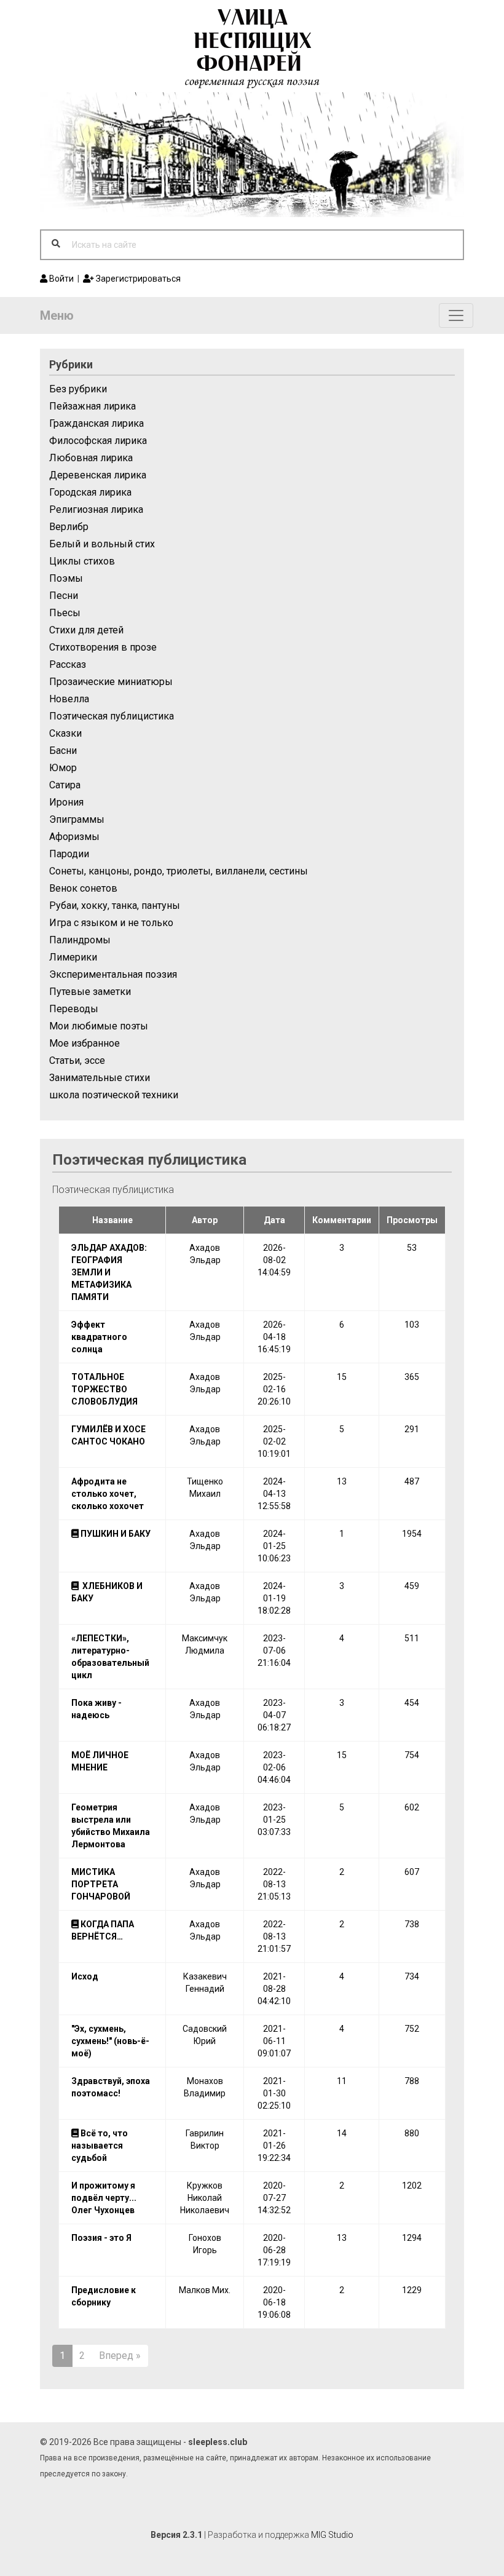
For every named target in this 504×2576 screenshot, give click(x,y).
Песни (64, 596)
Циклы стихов (82, 561)
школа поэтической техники (114, 1095)
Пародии (69, 854)
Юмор (63, 768)
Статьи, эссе (77, 1060)
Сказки (65, 733)
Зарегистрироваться (137, 279)
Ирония (66, 802)
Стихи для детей (86, 630)
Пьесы (65, 613)
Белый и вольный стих (102, 544)
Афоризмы (74, 837)
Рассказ (68, 664)
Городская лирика (90, 492)
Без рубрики (78, 389)
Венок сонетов (83, 888)
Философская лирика (98, 441)
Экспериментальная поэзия (113, 974)
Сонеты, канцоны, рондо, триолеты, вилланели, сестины (179, 871)
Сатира (65, 785)
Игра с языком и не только (111, 923)
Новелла (69, 699)
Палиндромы (80, 940)
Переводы (74, 1009)
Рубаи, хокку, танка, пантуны (115, 906)
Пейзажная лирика (93, 406)
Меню (57, 315)
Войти (61, 279)
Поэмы (66, 578)
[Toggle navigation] (456, 315)
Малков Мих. (205, 2290)
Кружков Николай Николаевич (205, 2198)
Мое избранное (85, 1043)
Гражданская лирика (96, 423)
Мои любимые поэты (99, 1026)
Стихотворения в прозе (103, 647)
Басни (63, 751)
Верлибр (69, 527)
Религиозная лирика (96, 509)
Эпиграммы (77, 819)
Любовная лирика (91, 458)
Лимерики (73, 957)
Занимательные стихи (100, 1078)
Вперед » (120, 2356)
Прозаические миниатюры (111, 682)
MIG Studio (332, 2535)
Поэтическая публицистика (112, 716)
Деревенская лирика (98, 475)
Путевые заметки (90, 992)
